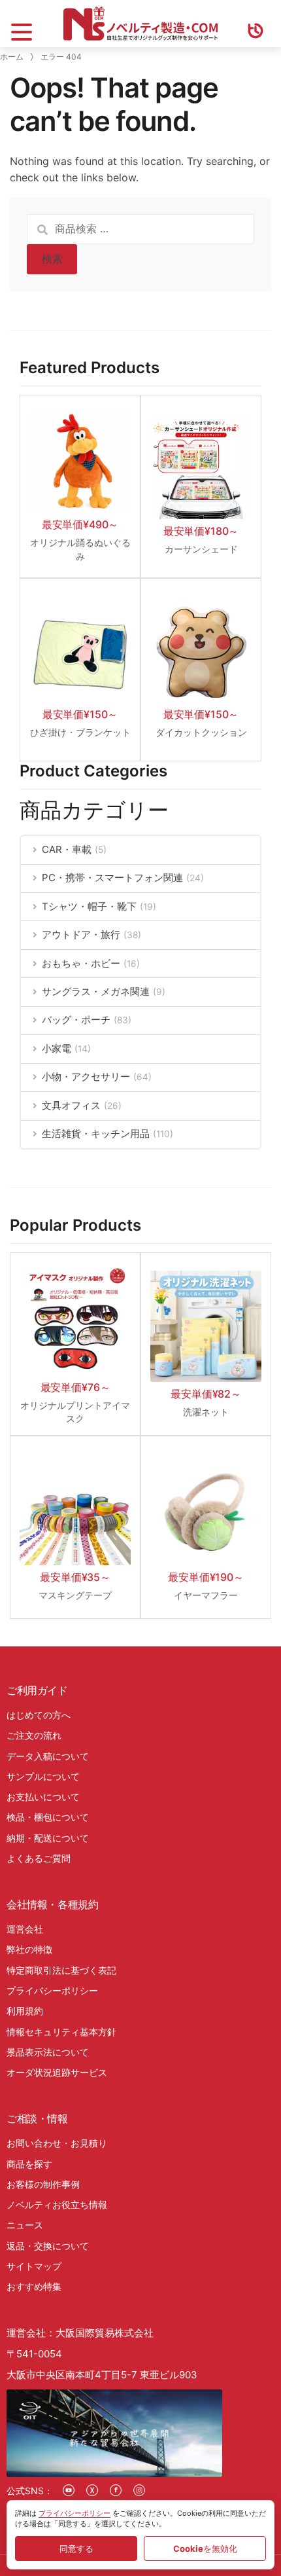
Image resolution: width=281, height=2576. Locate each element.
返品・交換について (48, 2246)
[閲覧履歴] (256, 24)
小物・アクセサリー (86, 1077)
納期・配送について (48, 1838)
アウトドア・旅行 (81, 934)
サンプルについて (43, 1776)
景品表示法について (48, 2052)
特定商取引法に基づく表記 (61, 1970)
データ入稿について (48, 1756)
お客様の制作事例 (43, 2184)
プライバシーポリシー (52, 1990)
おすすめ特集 (34, 2286)
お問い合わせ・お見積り (57, 2143)
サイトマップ (34, 2266)
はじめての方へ (39, 1715)
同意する (76, 2549)
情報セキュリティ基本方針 (61, 2032)
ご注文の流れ (34, 1735)
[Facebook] (116, 2490)
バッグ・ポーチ (76, 1020)
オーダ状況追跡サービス (57, 2072)
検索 (52, 259)
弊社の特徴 (29, 1949)
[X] (92, 2490)
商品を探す (29, 2164)
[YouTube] (69, 2490)
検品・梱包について (48, 1817)
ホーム (12, 57)
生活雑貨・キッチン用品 (96, 1134)
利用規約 (25, 2011)
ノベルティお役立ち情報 (57, 2204)
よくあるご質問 (39, 1858)
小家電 (57, 1048)
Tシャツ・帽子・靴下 (89, 906)
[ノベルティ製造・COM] (140, 24)
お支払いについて (43, 1797)
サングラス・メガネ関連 (96, 991)
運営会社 (25, 1929)
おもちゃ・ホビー (81, 963)
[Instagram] (139, 2490)
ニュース (25, 2225)
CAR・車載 (67, 849)
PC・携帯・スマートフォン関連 (112, 878)
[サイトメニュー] (22, 24)
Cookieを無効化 (205, 2549)
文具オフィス (71, 1105)
